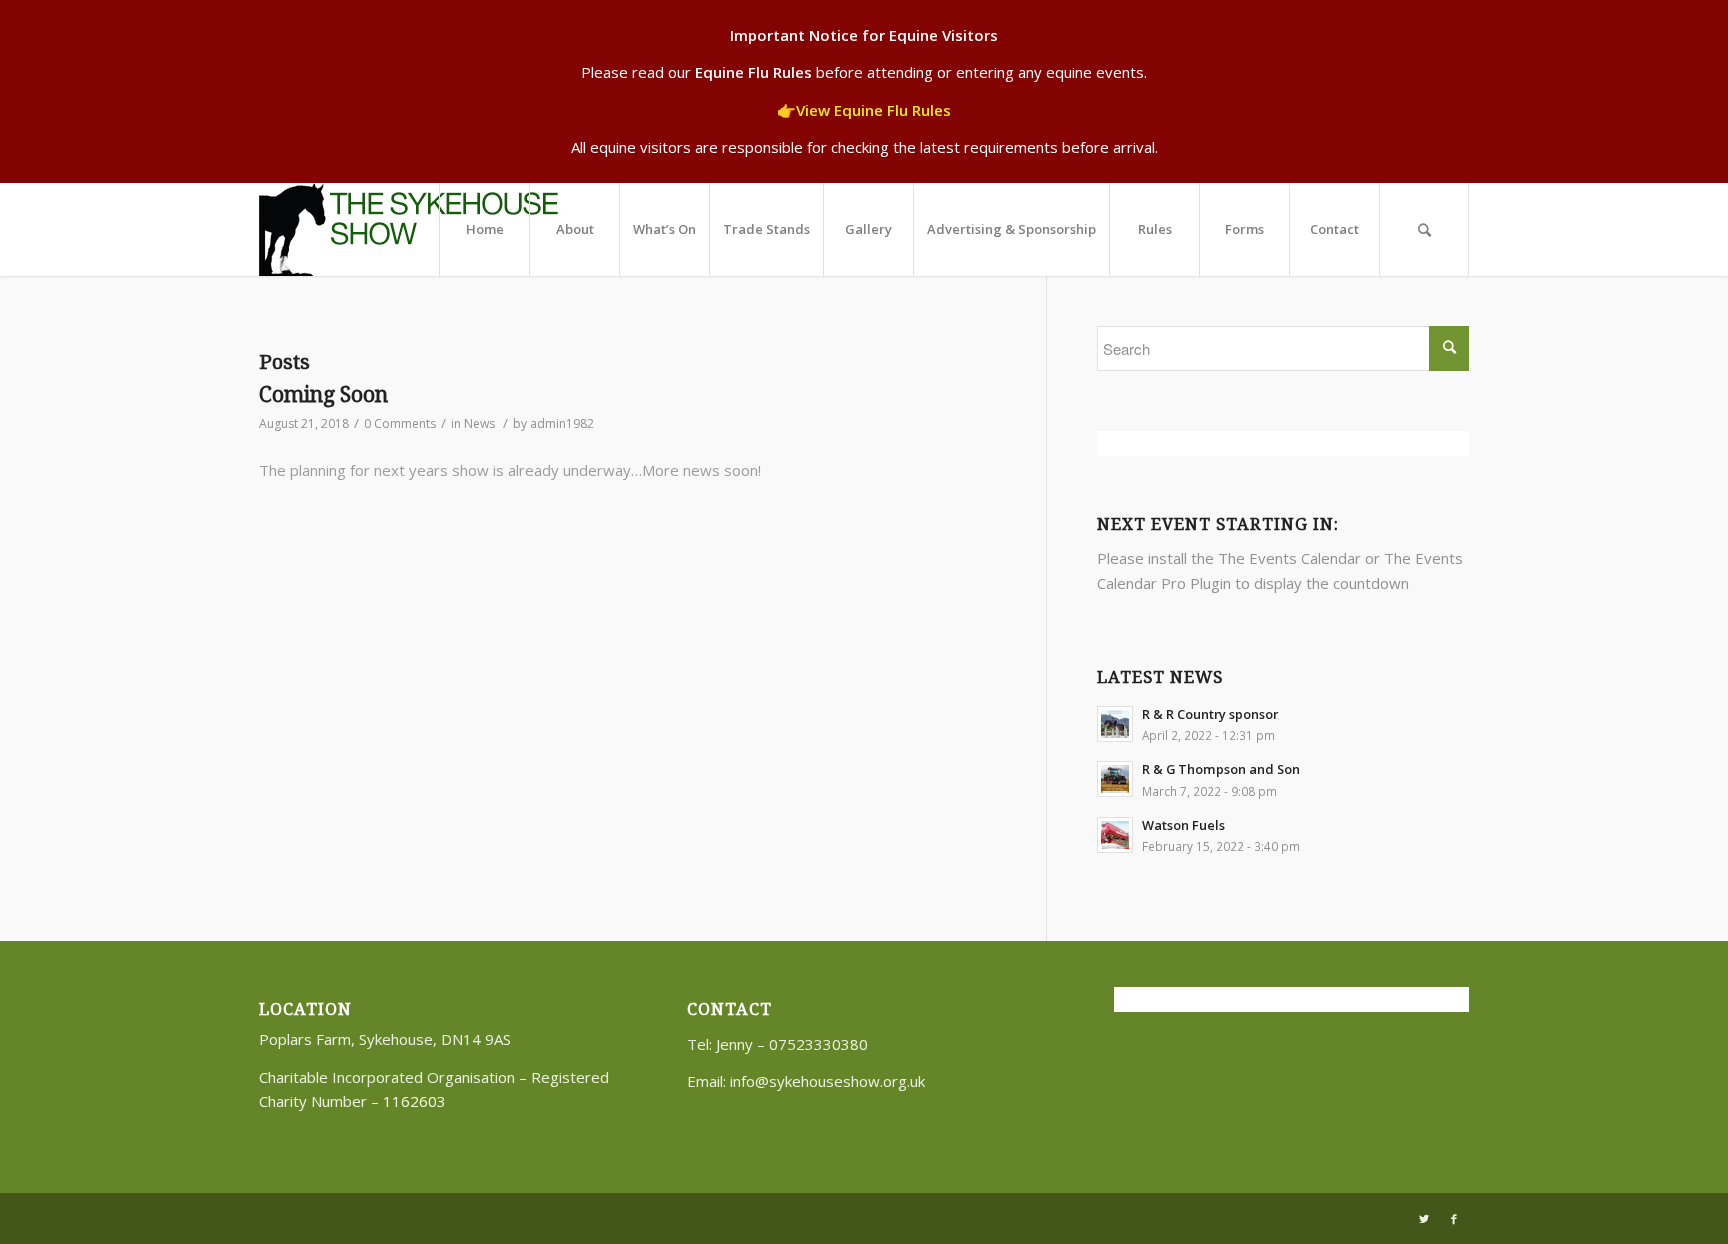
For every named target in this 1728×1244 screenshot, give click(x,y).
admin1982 (562, 423)
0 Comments (400, 423)
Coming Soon (323, 394)
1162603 (414, 1101)
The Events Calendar (1289, 558)
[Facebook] (1454, 1219)
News (479, 423)
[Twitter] (1424, 1219)
